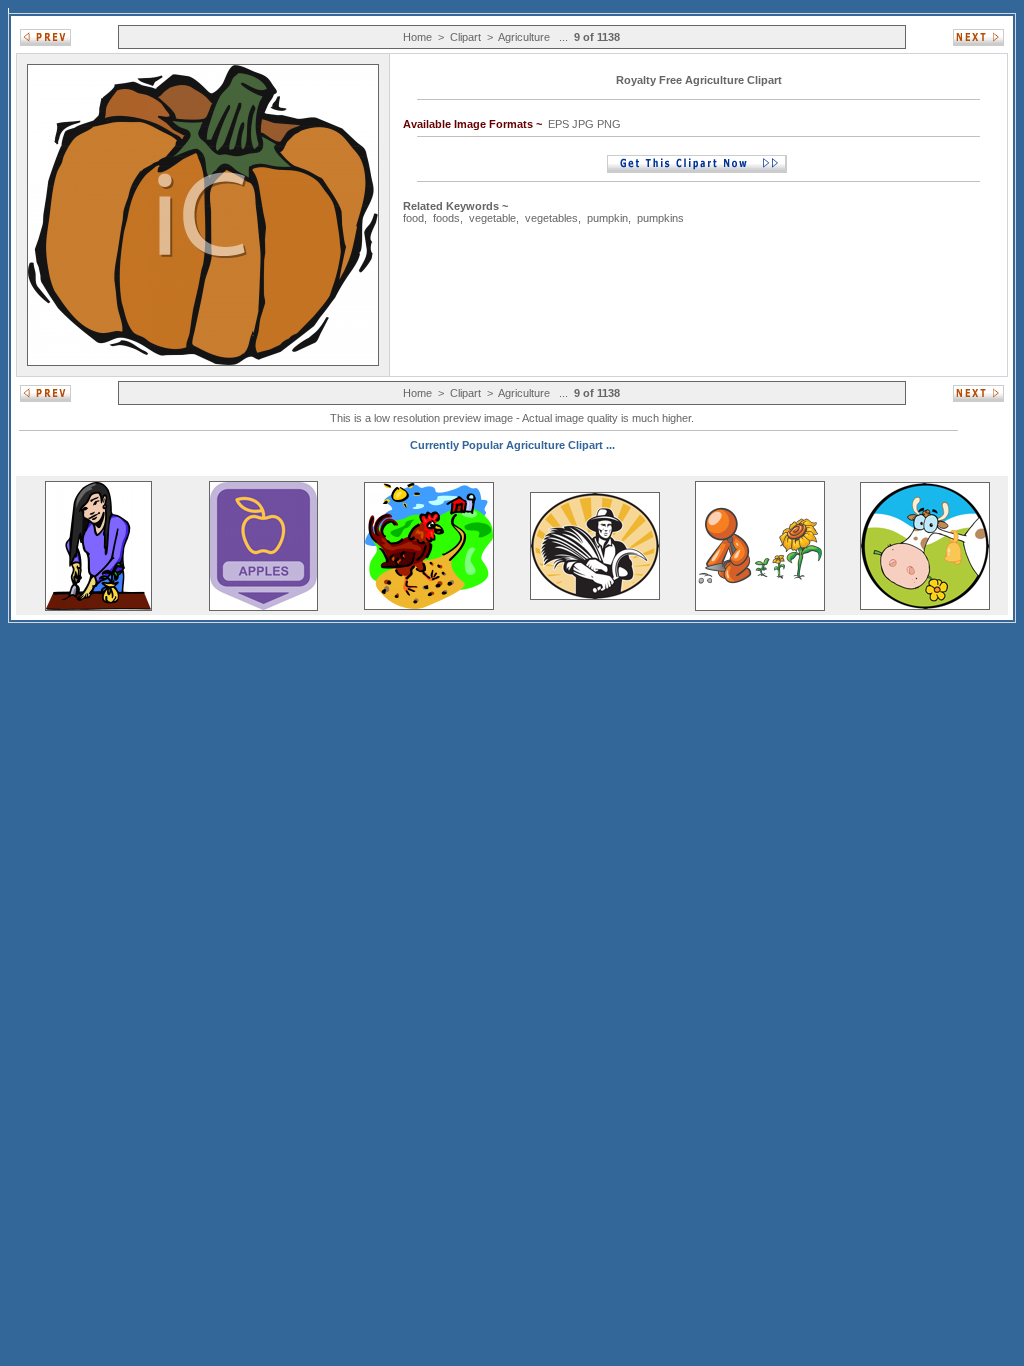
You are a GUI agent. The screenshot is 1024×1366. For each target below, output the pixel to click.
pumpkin (607, 218)
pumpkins (660, 218)
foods (446, 218)
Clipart (465, 37)
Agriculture (524, 37)
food (413, 218)
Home (417, 37)
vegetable (492, 218)
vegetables (551, 218)
